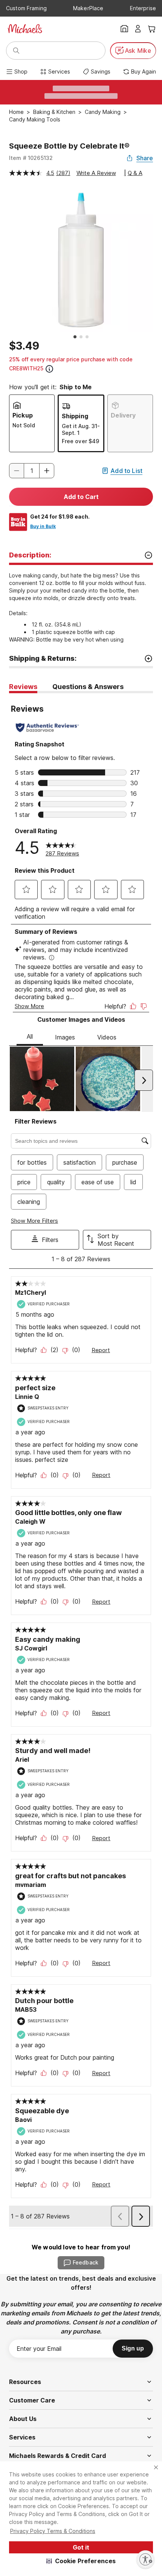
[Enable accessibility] (145, 2559)
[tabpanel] (81, 1461)
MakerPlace (88, 8)
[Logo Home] (25, 29)
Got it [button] (81, 2547)
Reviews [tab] (23, 687)
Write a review (96, 173)
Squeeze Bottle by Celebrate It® (69, 146)
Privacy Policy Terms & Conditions (53, 2531)
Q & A (135, 173)
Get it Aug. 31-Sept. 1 (81, 429)
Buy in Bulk (43, 526)
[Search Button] (16, 51)
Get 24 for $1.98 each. (60, 517)
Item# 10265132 (31, 158)
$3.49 (24, 346)
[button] (81, 2561)
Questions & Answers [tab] (88, 687)
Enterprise (143, 8)
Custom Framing (26, 8)
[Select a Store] (124, 29)
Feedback (86, 2262)
